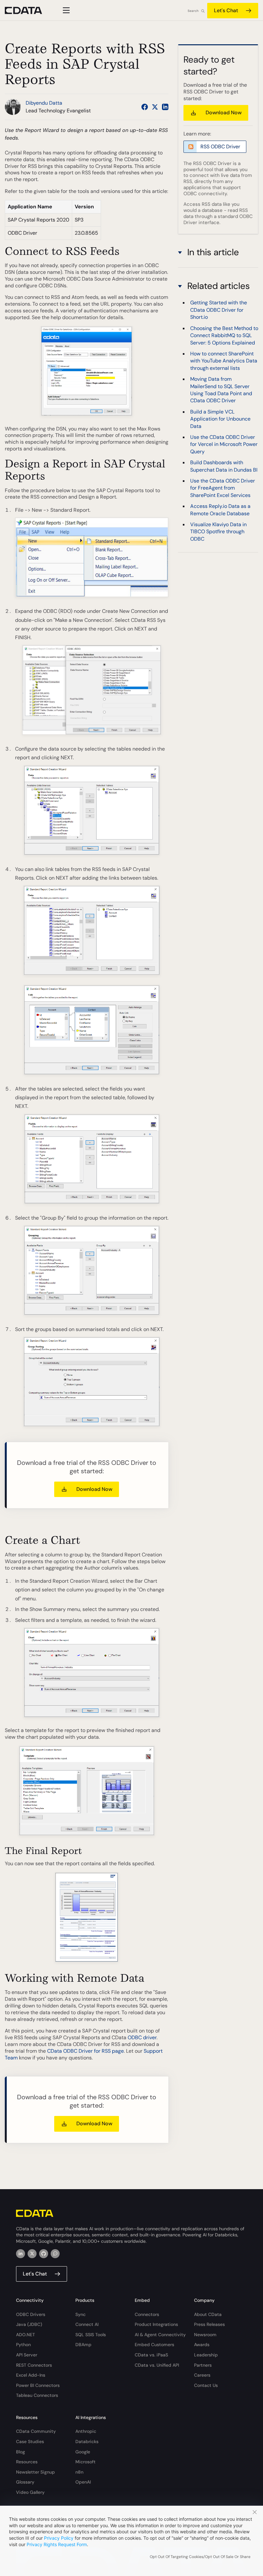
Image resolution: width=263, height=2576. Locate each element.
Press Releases (209, 2324)
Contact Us (206, 2385)
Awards (202, 2345)
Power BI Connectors (38, 2385)
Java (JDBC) (29, 2324)
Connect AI (87, 2324)
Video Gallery (30, 2492)
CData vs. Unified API (157, 2365)
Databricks (87, 2441)
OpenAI (83, 2482)
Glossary (25, 2482)
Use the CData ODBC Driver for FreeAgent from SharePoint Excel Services (223, 488)
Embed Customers (154, 2345)
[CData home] (28, 10)
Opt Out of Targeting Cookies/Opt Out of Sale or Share (200, 2557)
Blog (21, 2452)
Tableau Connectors (37, 2395)
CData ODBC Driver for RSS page (85, 2051)
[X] (32, 2254)
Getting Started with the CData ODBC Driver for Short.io (219, 310)
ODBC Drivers (31, 2314)
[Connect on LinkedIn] (165, 107)
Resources (27, 2462)
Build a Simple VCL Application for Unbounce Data (220, 419)
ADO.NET (25, 2335)
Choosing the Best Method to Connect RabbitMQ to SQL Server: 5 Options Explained (224, 335)
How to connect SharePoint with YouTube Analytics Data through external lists (224, 361)
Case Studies (30, 2441)
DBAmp (83, 2345)
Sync (81, 2314)
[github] (44, 2254)
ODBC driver (142, 2037)
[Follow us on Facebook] (145, 107)
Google (83, 2452)
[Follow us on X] (155, 107)
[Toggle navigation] (65, 10)
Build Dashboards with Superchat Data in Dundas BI (224, 466)
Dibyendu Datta (44, 103)
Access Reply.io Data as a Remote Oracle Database (220, 510)
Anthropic (86, 2431)
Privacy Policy (59, 2538)
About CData (208, 2314)
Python (23, 2345)
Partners (203, 2365)
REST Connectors (34, 2365)
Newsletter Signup (35, 2472)
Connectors (147, 2314)
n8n (79, 2472)
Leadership (206, 2355)
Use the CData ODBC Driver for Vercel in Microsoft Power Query (224, 444)
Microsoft (85, 2462)
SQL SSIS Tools (91, 2335)
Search (193, 11)
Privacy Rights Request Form (57, 2544)
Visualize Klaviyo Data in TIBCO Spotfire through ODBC (218, 532)
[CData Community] (55, 2254)
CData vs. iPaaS (151, 2355)
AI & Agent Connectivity (160, 2335)
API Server (27, 2355)
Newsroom (205, 2335)
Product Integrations (156, 2324)
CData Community (36, 2431)
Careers (202, 2375)
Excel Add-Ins (31, 2375)
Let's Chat (226, 10)
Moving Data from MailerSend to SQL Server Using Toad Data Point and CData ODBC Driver (221, 390)
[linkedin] (21, 2254)
